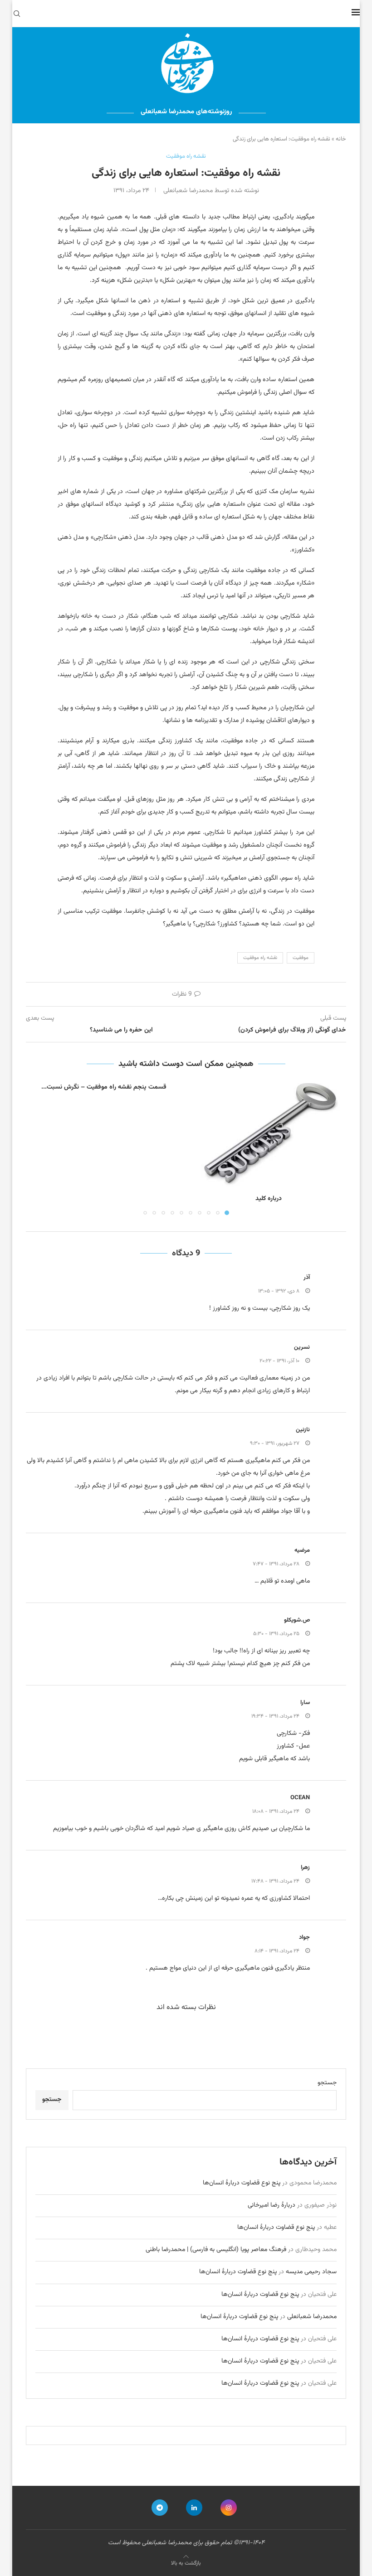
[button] (38, 1149)
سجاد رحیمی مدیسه (311, 2272)
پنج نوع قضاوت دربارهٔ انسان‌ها (242, 2183)
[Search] (17, 14)
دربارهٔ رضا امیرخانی (272, 2205)
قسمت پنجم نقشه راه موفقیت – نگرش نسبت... (104, 1087)
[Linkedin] (194, 2508)
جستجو (327, 2083)
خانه (341, 139)
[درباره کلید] (268, 1135)
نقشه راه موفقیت (260, 958)
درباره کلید (269, 1199)
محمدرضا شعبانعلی (312, 2317)
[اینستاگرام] (229, 2508)
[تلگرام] (160, 2508)
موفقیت (301, 958)
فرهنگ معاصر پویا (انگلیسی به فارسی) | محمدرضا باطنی (216, 2250)
